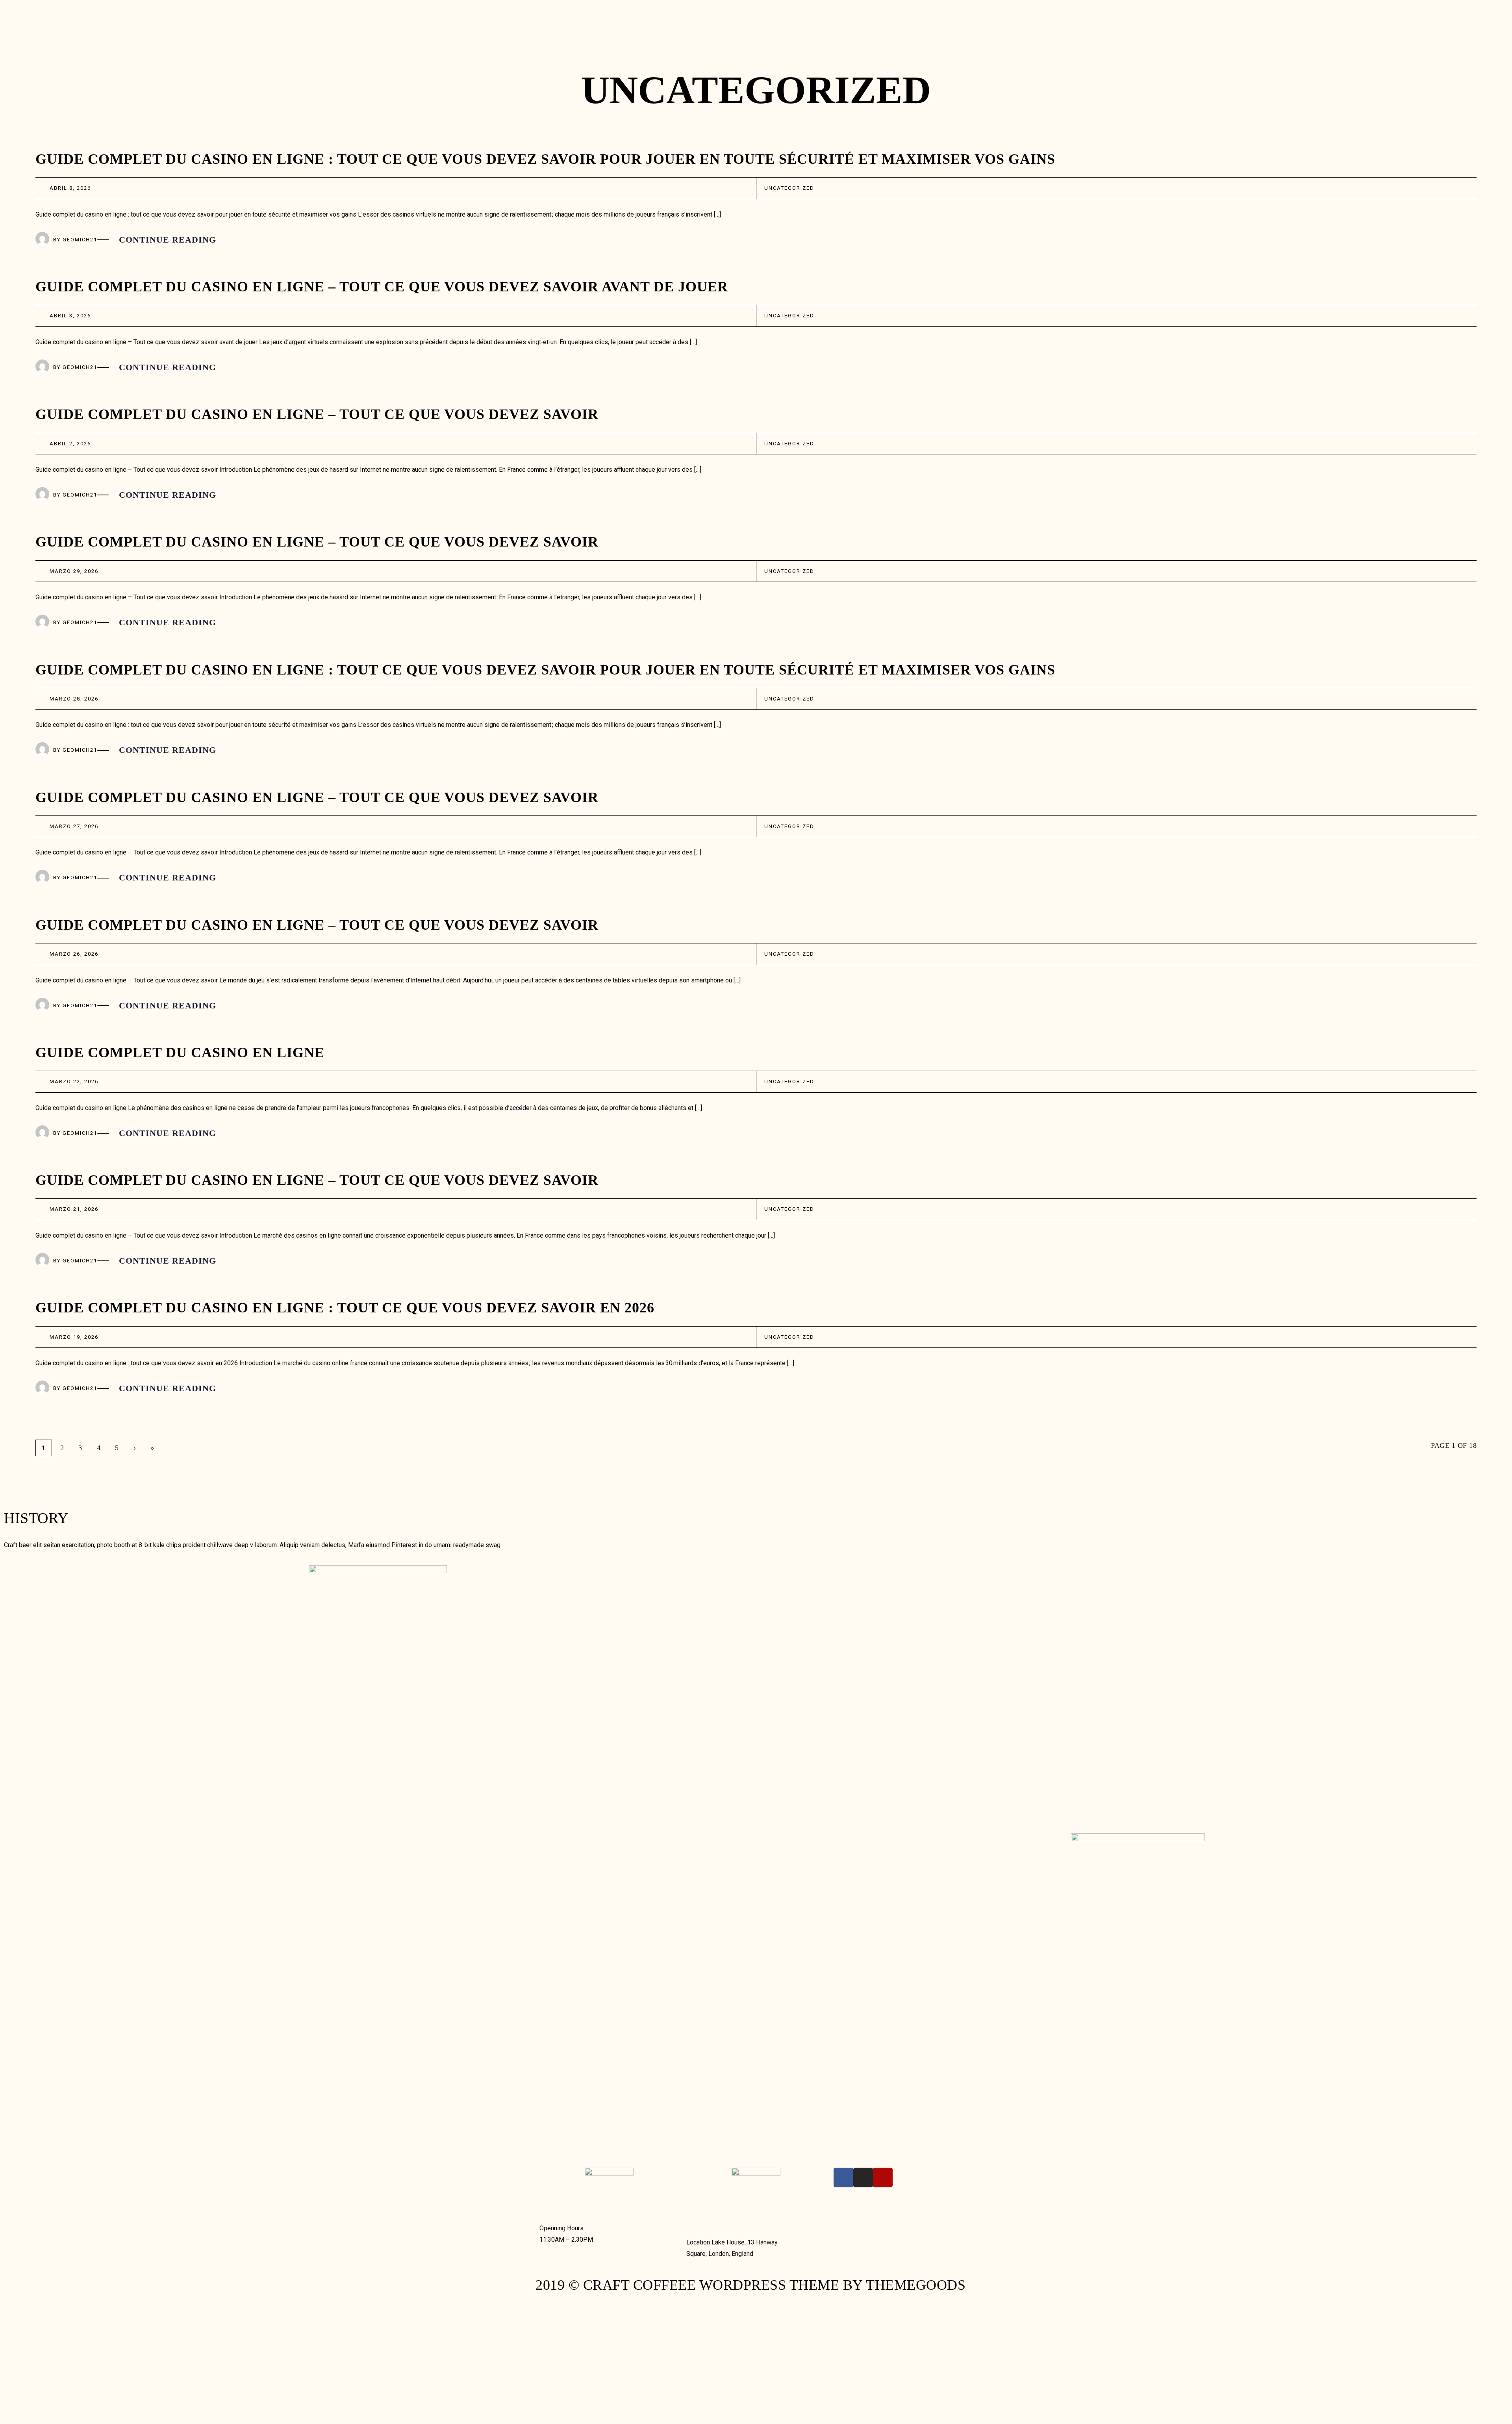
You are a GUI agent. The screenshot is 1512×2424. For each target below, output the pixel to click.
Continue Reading (168, 240)
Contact (555, 28)
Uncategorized (789, 188)
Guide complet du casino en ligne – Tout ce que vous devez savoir (317, 414)
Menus (550, 15)
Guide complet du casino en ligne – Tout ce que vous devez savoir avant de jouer (382, 287)
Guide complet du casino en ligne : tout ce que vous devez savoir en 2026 (345, 1308)
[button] (925, 12)
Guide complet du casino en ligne (180, 1053)
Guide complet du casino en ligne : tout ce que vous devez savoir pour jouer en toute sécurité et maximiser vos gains (545, 159)
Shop (583, 15)
